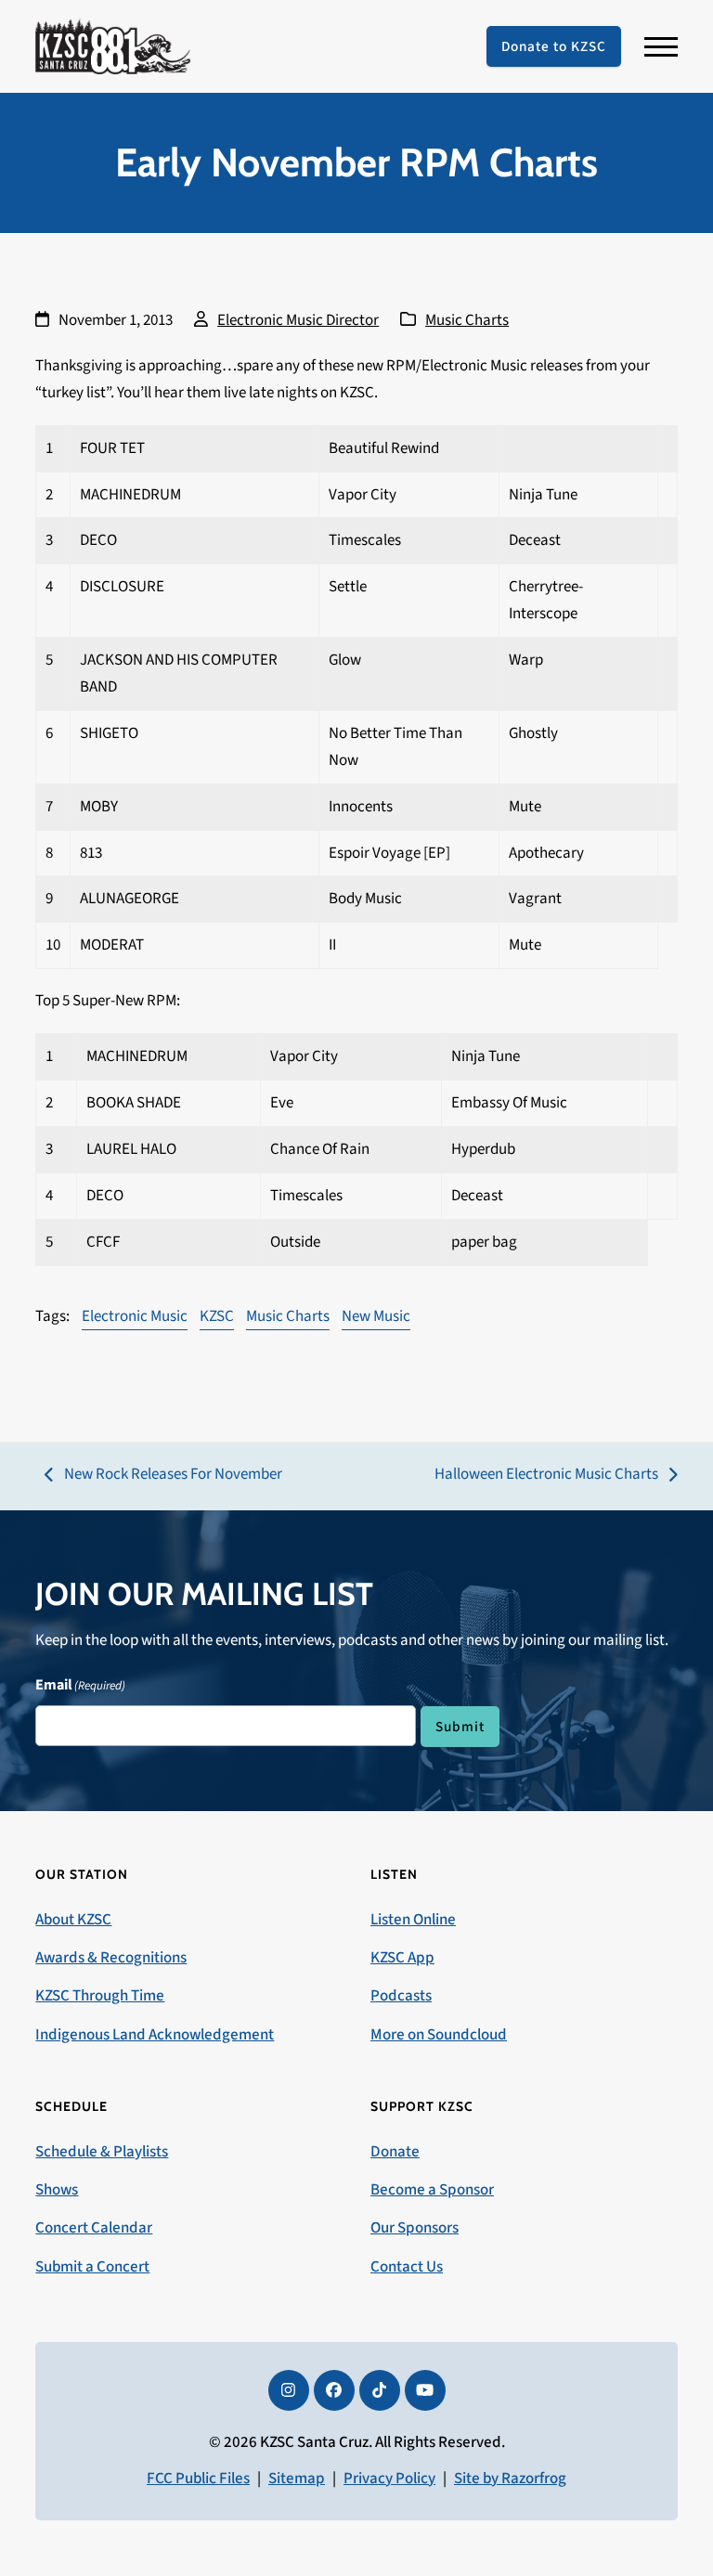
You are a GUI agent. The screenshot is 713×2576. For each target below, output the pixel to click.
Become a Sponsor (432, 2190)
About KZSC (73, 1920)
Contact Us (407, 2267)
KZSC (217, 1316)
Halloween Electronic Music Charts (546, 1476)
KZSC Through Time (100, 1996)
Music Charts (467, 320)
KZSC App (402, 1958)
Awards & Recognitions (111, 1958)
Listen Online (413, 1920)
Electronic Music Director (298, 320)
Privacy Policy (389, 2479)
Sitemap (297, 2479)
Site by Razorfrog (510, 2479)
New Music (376, 1316)
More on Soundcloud (439, 2035)
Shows (57, 2190)
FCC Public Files (198, 2479)
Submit (460, 1727)
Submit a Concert (92, 2267)
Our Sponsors (415, 2228)
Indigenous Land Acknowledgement (155, 2035)
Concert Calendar (94, 2228)
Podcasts (401, 1996)
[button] (661, 47)
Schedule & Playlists (102, 2152)
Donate (395, 2152)
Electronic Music (135, 1316)
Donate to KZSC (554, 46)
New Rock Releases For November (163, 1476)
